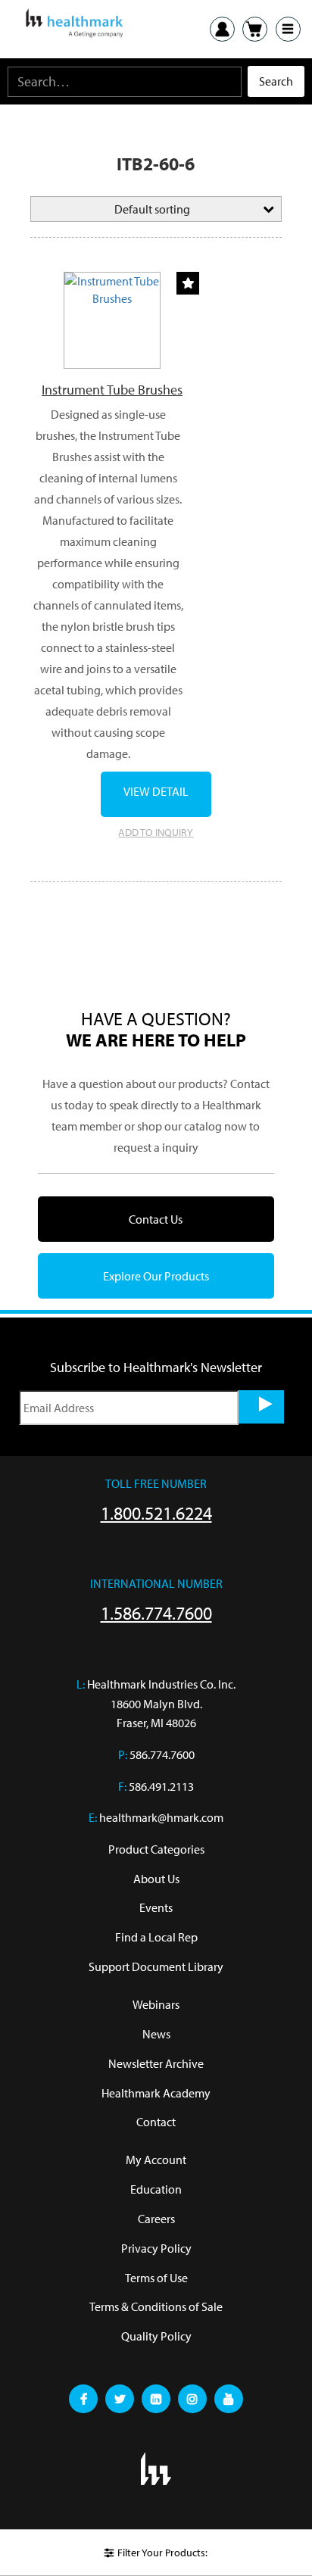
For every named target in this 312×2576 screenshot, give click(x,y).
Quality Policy (156, 2336)
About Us (156, 1879)
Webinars (156, 2004)
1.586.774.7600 (156, 1613)
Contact (156, 2122)
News (156, 2034)
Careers (156, 2219)
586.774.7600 (162, 1754)
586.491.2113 (161, 1786)
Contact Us (156, 1219)
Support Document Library (156, 1966)
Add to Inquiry (156, 832)
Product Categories (156, 1849)
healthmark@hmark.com (161, 1817)
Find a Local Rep (156, 1937)
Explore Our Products (156, 1276)
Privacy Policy (156, 2248)
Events (156, 1907)
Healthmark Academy (156, 2093)
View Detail (156, 791)
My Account (156, 2160)
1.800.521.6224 (156, 1513)
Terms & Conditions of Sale (156, 2306)
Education (156, 2189)
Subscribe (261, 1407)
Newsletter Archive (156, 2063)
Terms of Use (156, 2278)
